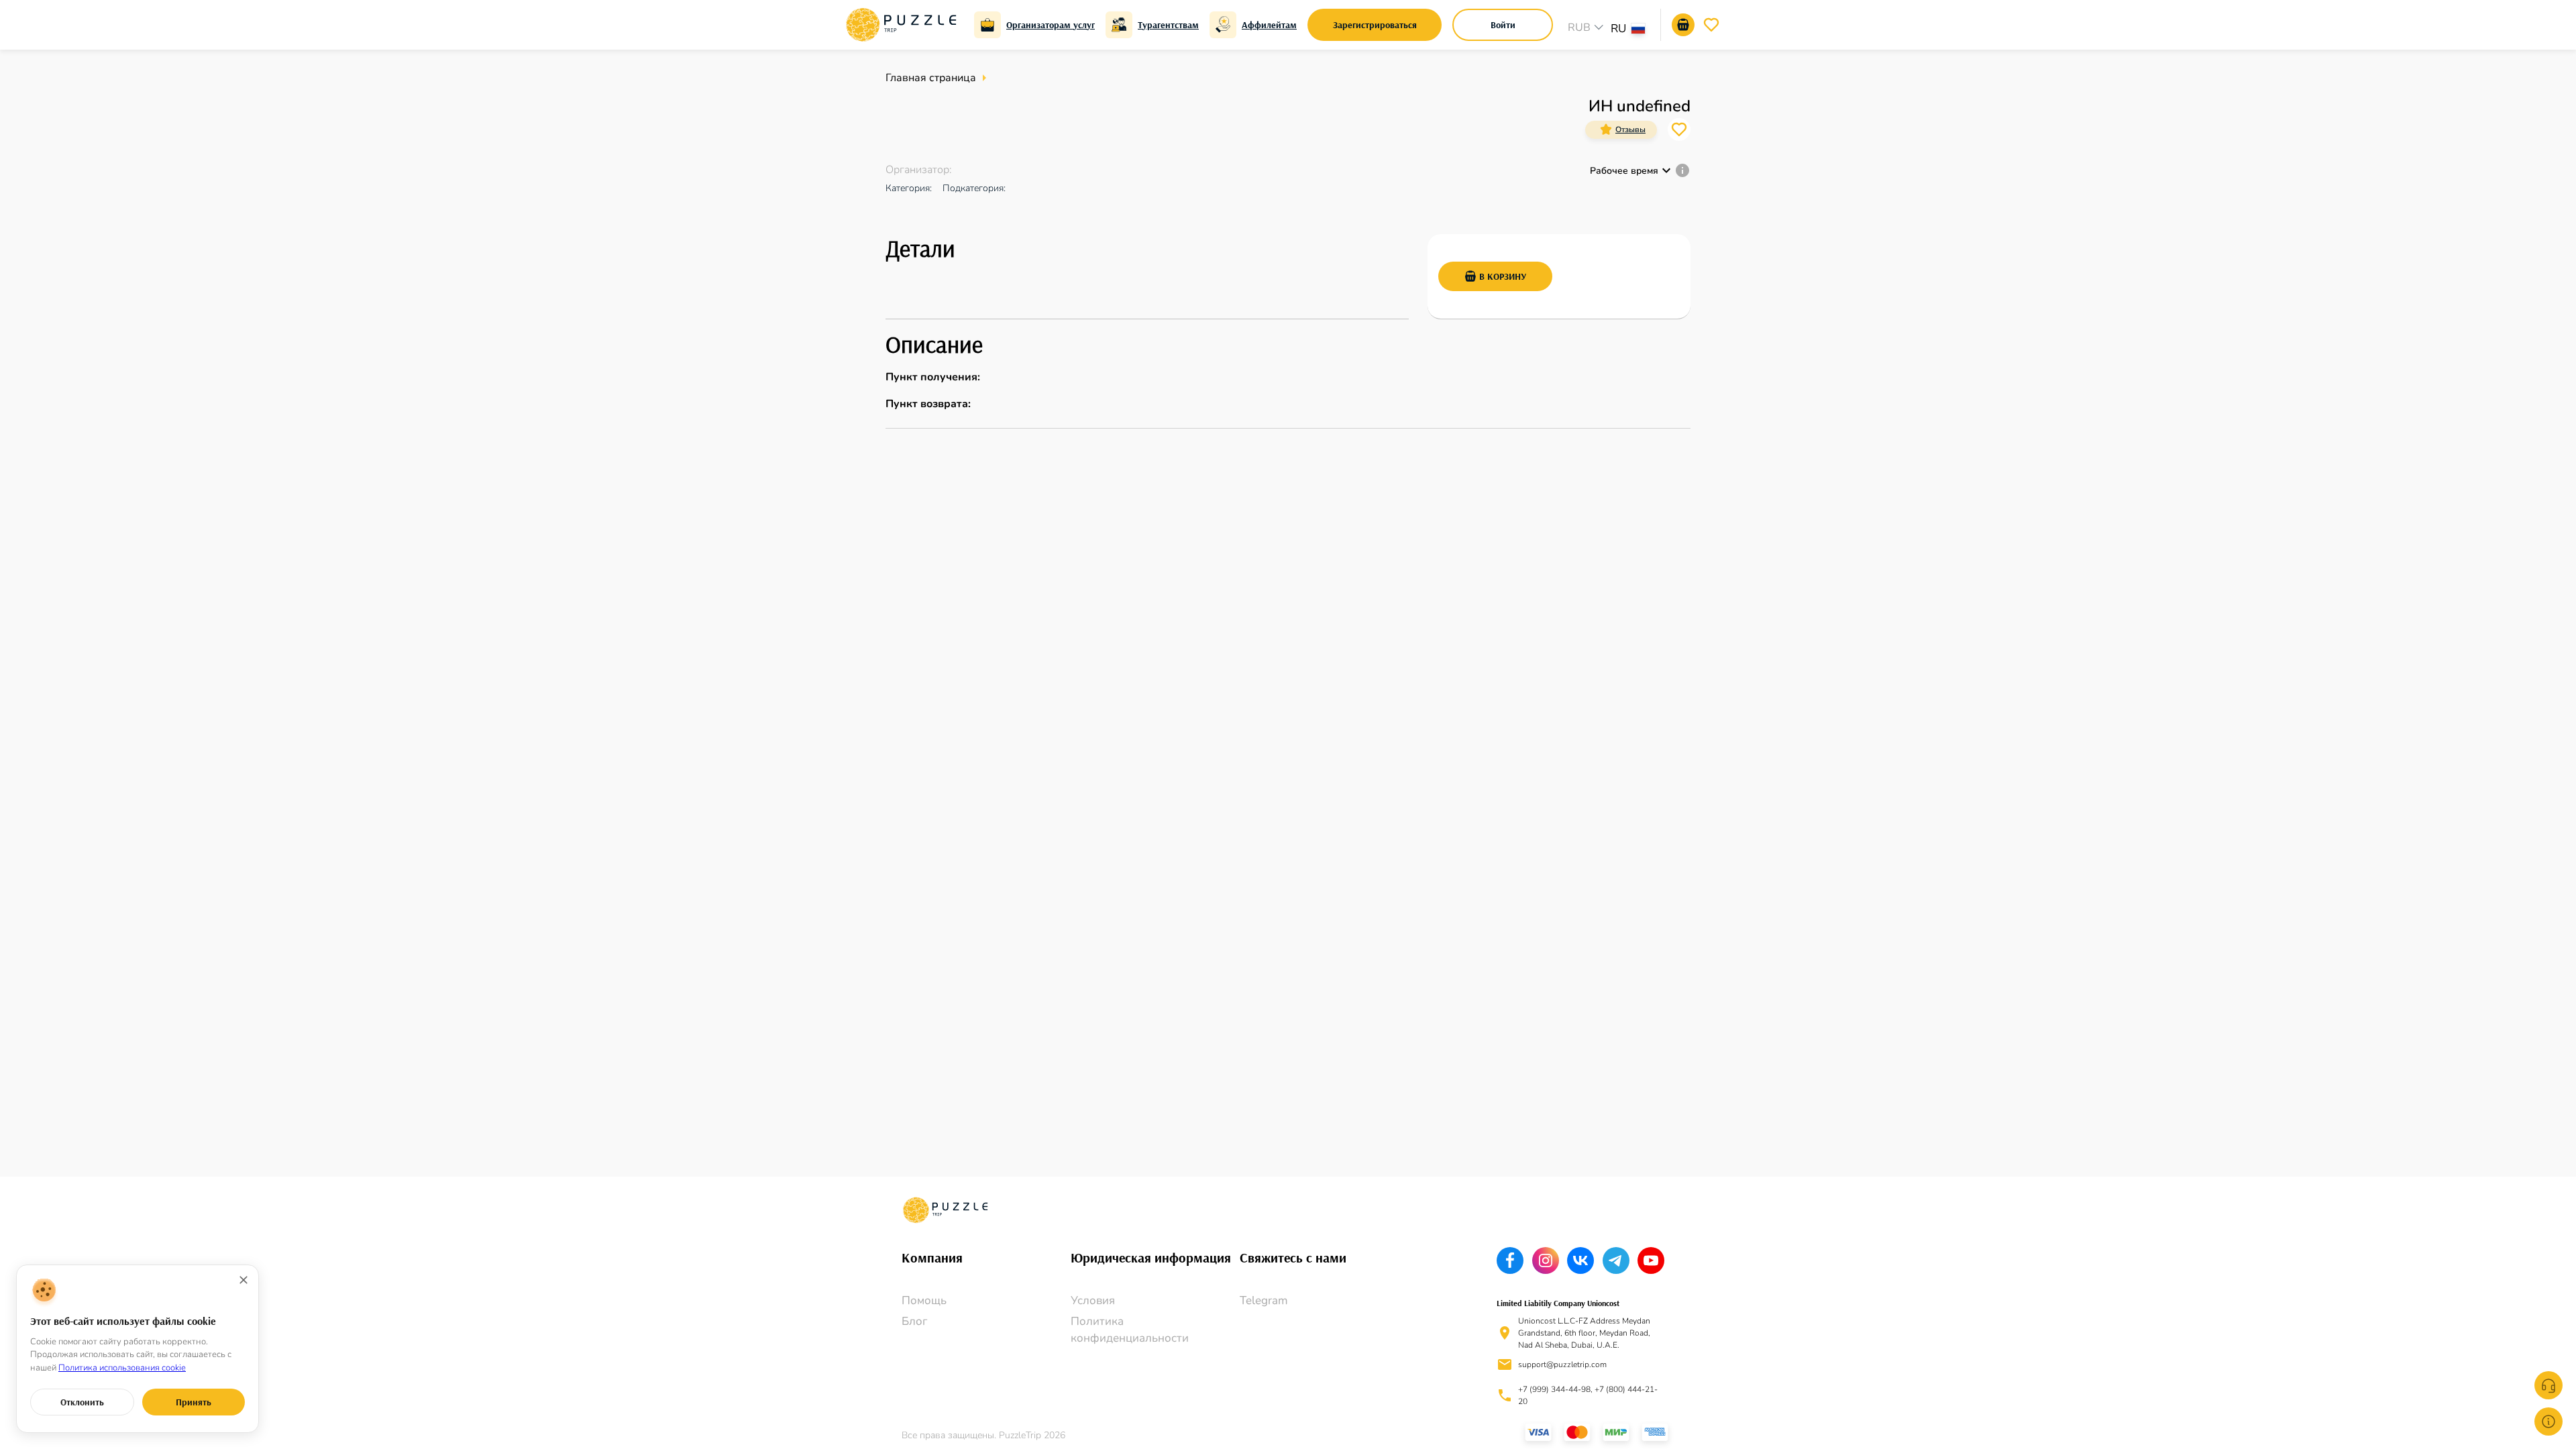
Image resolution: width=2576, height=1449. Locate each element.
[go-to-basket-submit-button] (1683, 25)
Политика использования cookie (122, 1368)
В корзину (1503, 276)
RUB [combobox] (1579, 28)
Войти (1503, 25)
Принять (194, 1402)
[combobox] (1634, 30)
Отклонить (82, 1402)
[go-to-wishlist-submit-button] (1711, 25)
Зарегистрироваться (1375, 25)
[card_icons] (1606, 129)
